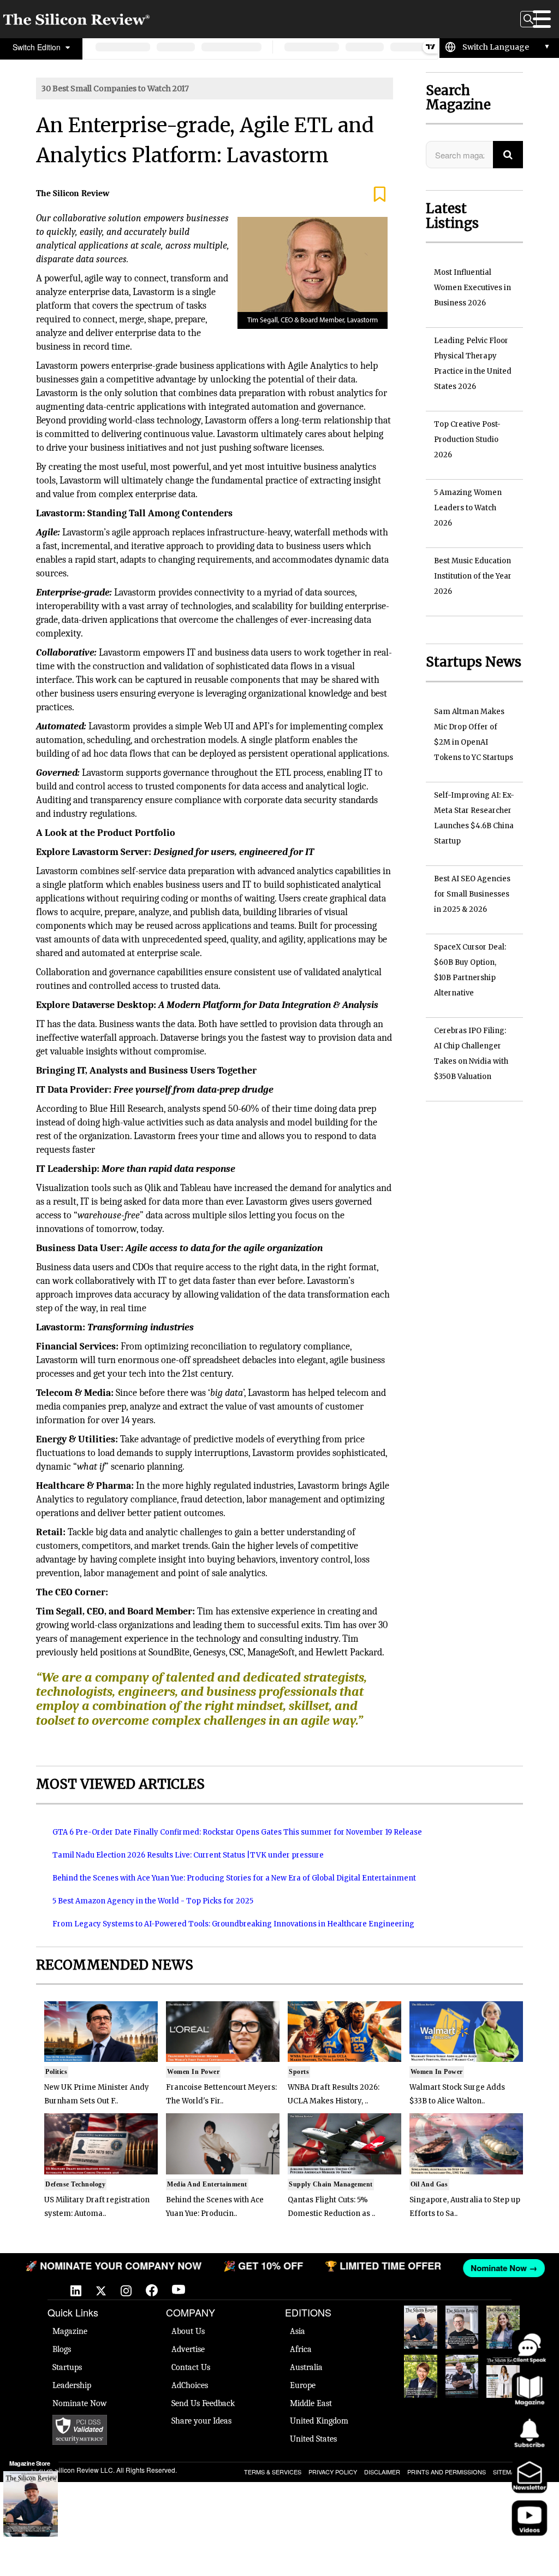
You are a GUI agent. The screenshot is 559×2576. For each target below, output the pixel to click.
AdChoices (190, 2385)
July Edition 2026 (421, 2371)
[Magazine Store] (31, 2504)
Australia (306, 2367)
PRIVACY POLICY (333, 2472)
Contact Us (191, 2367)
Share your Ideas (201, 2421)
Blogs (62, 2349)
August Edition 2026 (462, 2322)
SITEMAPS (508, 2472)
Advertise (188, 2349)
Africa (301, 2349)
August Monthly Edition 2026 (420, 2327)
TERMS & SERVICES (273, 2472)
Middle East (311, 2403)
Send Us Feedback (203, 2403)
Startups (67, 2367)
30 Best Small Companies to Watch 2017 (115, 89)
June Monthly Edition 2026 (503, 2376)
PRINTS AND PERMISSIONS (447, 2472)
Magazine (70, 2331)
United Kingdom (319, 2421)
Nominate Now (80, 2403)
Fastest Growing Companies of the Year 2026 (503, 2327)
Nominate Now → (501, 2268)
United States (313, 2439)
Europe (303, 2385)
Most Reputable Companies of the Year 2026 (462, 2376)
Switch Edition (38, 47)
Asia (298, 2331)
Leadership (72, 2385)
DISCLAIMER (382, 2472)
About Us (188, 2331)
